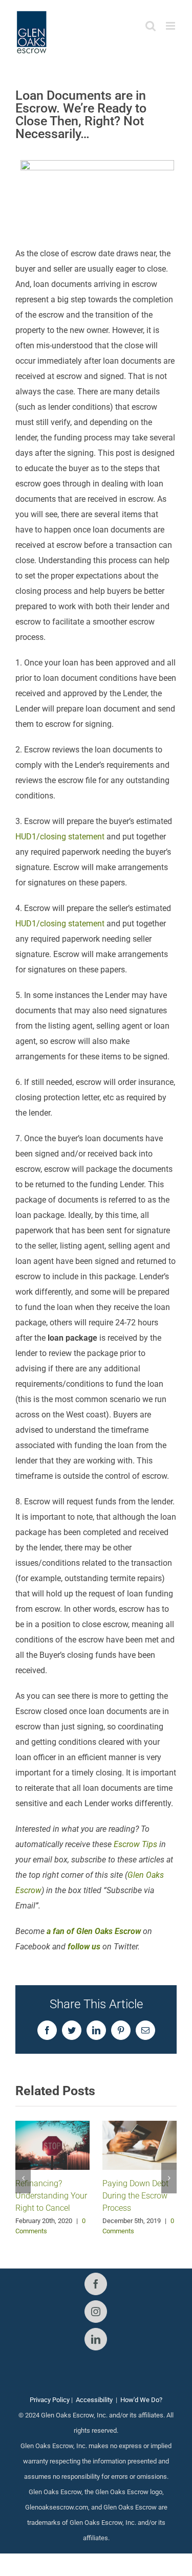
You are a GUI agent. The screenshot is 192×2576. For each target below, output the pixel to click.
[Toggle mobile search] (151, 26)
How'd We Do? (141, 2400)
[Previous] (23, 2178)
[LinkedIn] (96, 2339)
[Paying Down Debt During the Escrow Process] (140, 2145)
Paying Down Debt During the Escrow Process (135, 2196)
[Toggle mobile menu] (171, 26)
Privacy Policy (50, 2400)
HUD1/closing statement (60, 837)
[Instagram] (96, 2312)
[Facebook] (96, 2284)
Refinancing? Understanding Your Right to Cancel (51, 2196)
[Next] (169, 2178)
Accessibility (94, 2400)
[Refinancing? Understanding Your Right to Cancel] (52, 2145)
